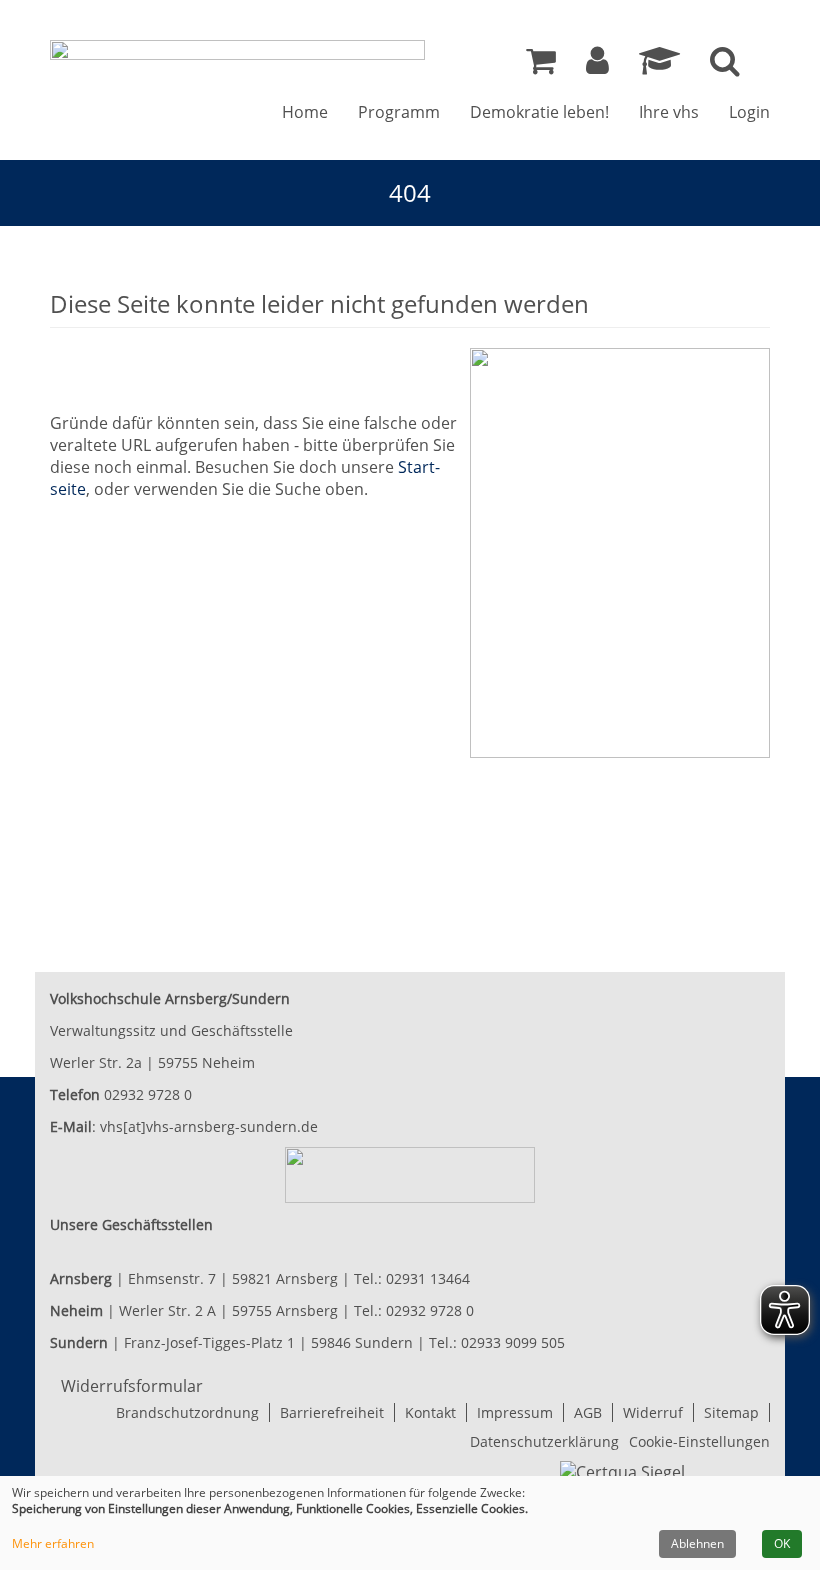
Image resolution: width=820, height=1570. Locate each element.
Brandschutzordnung (187, 1412)
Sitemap (731, 1412)
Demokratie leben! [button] (539, 112)
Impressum (515, 1412)
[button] (597, 66)
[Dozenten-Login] (659, 66)
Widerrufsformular (132, 1386)
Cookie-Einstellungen (699, 1441)
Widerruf (653, 1412)
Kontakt (430, 1412)
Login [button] (749, 112)
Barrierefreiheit (332, 1412)
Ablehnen (697, 1543)
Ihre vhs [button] (669, 112)
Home (305, 112)
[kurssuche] (725, 66)
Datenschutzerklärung (544, 1441)
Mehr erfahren (53, 1544)
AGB (588, 1412)
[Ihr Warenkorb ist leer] (541, 66)
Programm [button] (399, 112)
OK (782, 1543)
